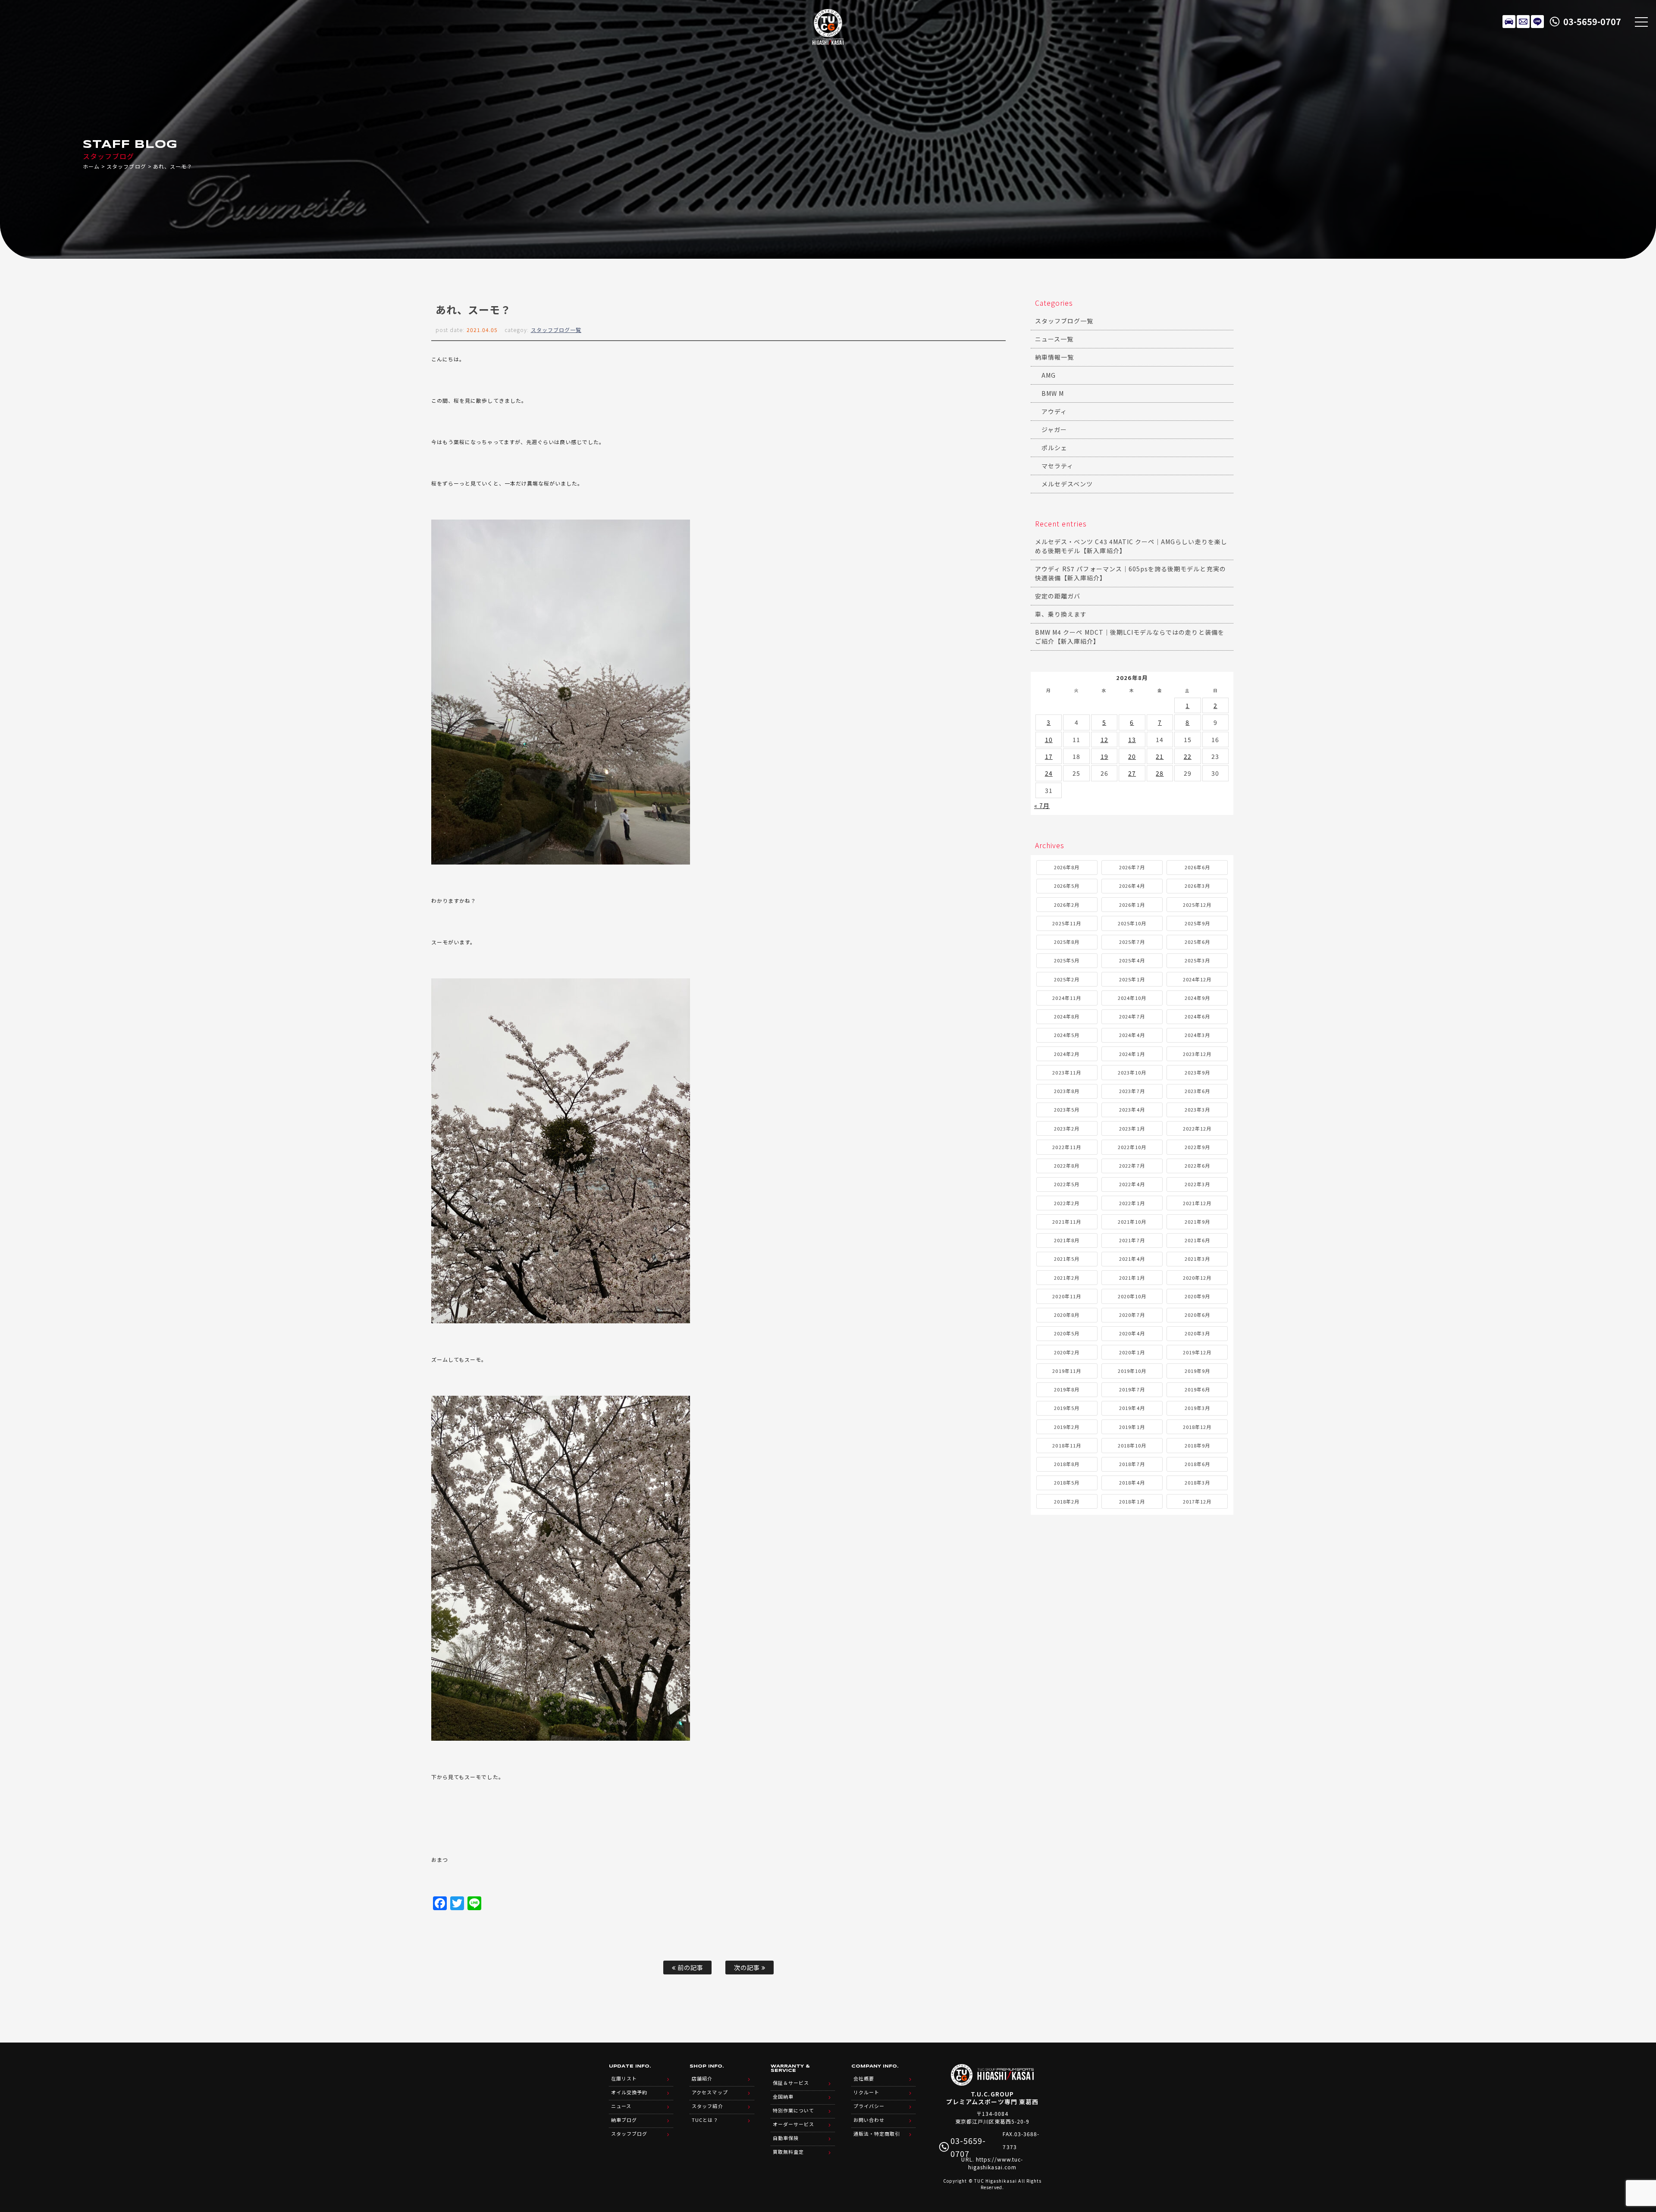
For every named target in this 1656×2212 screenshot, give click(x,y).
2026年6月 (1197, 867)
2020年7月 (1132, 1315)
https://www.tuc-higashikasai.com (996, 2163)
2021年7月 (1132, 1240)
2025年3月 (1197, 960)
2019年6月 (1197, 1389)
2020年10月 (1132, 1296)
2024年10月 (1132, 998)
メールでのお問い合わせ (1523, 22)
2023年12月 (1197, 1054)
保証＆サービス (791, 2083)
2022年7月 (1132, 1166)
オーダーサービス (793, 2124)
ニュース (621, 2106)
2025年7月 (1132, 942)
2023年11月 (1066, 1072)
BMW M (1053, 393)
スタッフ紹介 (707, 2106)
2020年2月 (1067, 1352)
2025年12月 (1197, 905)
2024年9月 (1197, 998)
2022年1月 (1132, 1203)
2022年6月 (1197, 1166)
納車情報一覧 (1054, 357)
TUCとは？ (705, 2120)
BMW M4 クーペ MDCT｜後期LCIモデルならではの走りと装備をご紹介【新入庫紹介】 (1130, 637)
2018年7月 (1132, 1464)
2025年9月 (1197, 923)
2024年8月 (1067, 1016)
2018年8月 (1067, 1464)
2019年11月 (1066, 1371)
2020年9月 (1197, 1296)
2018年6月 (1197, 1464)
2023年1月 (1132, 1128)
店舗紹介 (702, 2078)
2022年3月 (1197, 1184)
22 (1188, 756)
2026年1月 (1132, 905)
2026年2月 (1067, 905)
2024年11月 (1066, 998)
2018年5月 (1067, 1482)
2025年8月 (1067, 942)
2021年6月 (1197, 1240)
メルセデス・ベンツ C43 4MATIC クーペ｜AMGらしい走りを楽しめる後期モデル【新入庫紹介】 (1131, 546)
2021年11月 (1066, 1222)
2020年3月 (1197, 1333)
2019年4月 (1132, 1408)
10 (1049, 739)
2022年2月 (1067, 1203)
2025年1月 (1132, 979)
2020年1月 (1132, 1352)
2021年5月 (1067, 1259)
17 (1049, 756)
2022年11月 (1066, 1147)
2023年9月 (1197, 1072)
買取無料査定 (788, 2152)
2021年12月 (1197, 1203)
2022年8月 (1067, 1166)
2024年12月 (1197, 979)
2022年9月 (1197, 1147)
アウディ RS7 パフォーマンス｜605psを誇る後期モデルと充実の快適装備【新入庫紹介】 (1131, 573)
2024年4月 (1132, 1035)
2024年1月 (1132, 1054)
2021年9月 (1197, 1222)
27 (1132, 773)
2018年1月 (1132, 1501)
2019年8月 (1067, 1389)
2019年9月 (1197, 1371)
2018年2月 (1067, 1501)
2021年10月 (1132, 1222)
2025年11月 (1066, 923)
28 (1160, 773)
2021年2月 (1067, 1278)
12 (1104, 739)
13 (1132, 739)
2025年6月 (1197, 942)
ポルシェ (1054, 448)
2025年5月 (1067, 960)
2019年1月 (1132, 1427)
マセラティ (1057, 466)
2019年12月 (1197, 1352)
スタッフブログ (126, 166)
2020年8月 (1067, 1315)
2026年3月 (1197, 886)
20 (1132, 756)
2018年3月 (1197, 1482)
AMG (1049, 375)
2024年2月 (1067, 1054)
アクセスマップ (710, 2092)
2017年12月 (1197, 1501)
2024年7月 (1132, 1016)
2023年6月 (1197, 1091)
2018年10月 (1132, 1445)
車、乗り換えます (1061, 614)
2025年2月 (1067, 979)
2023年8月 (1067, 1091)
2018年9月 (1197, 1445)
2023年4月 (1132, 1109)
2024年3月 (1197, 1035)
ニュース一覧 (1054, 339)
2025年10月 (1132, 923)
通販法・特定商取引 (877, 2134)
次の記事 (748, 1967)
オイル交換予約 (629, 2092)
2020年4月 (1132, 1333)
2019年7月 (1132, 1389)
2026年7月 (1132, 867)
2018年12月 (1197, 1427)
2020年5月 (1067, 1333)
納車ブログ (624, 2120)
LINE (1537, 22)
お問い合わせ (869, 2120)
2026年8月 (1067, 867)
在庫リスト (1509, 22)
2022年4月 (1132, 1184)
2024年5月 (1067, 1035)
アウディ (1054, 411)
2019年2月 (1067, 1427)
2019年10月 (1132, 1371)
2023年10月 (1132, 1072)
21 (1160, 756)
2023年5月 (1067, 1109)
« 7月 (1042, 805)
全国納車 (783, 2096)
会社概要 (864, 2078)
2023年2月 (1067, 1128)
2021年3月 (1197, 1259)
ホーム (91, 166)
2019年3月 (1197, 1408)
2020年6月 (1197, 1315)
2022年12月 (1197, 1128)
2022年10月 (1132, 1147)
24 (1049, 773)
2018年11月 (1066, 1445)
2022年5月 (1067, 1184)
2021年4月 (1132, 1259)
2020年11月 (1066, 1296)
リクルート (866, 2092)
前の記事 (690, 1967)
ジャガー (1054, 429)
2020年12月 (1197, 1278)
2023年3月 (1197, 1109)
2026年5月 (1067, 886)
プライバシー (869, 2106)
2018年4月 (1132, 1482)
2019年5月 (1067, 1408)
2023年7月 (1132, 1091)
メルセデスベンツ (1067, 484)
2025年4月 (1132, 960)
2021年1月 (1132, 1278)
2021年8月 (1067, 1240)
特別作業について (793, 2110)
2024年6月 (1197, 1016)
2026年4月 (1132, 886)
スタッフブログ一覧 (556, 330)
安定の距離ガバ (1058, 596)
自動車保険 (786, 2138)
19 (1104, 756)
